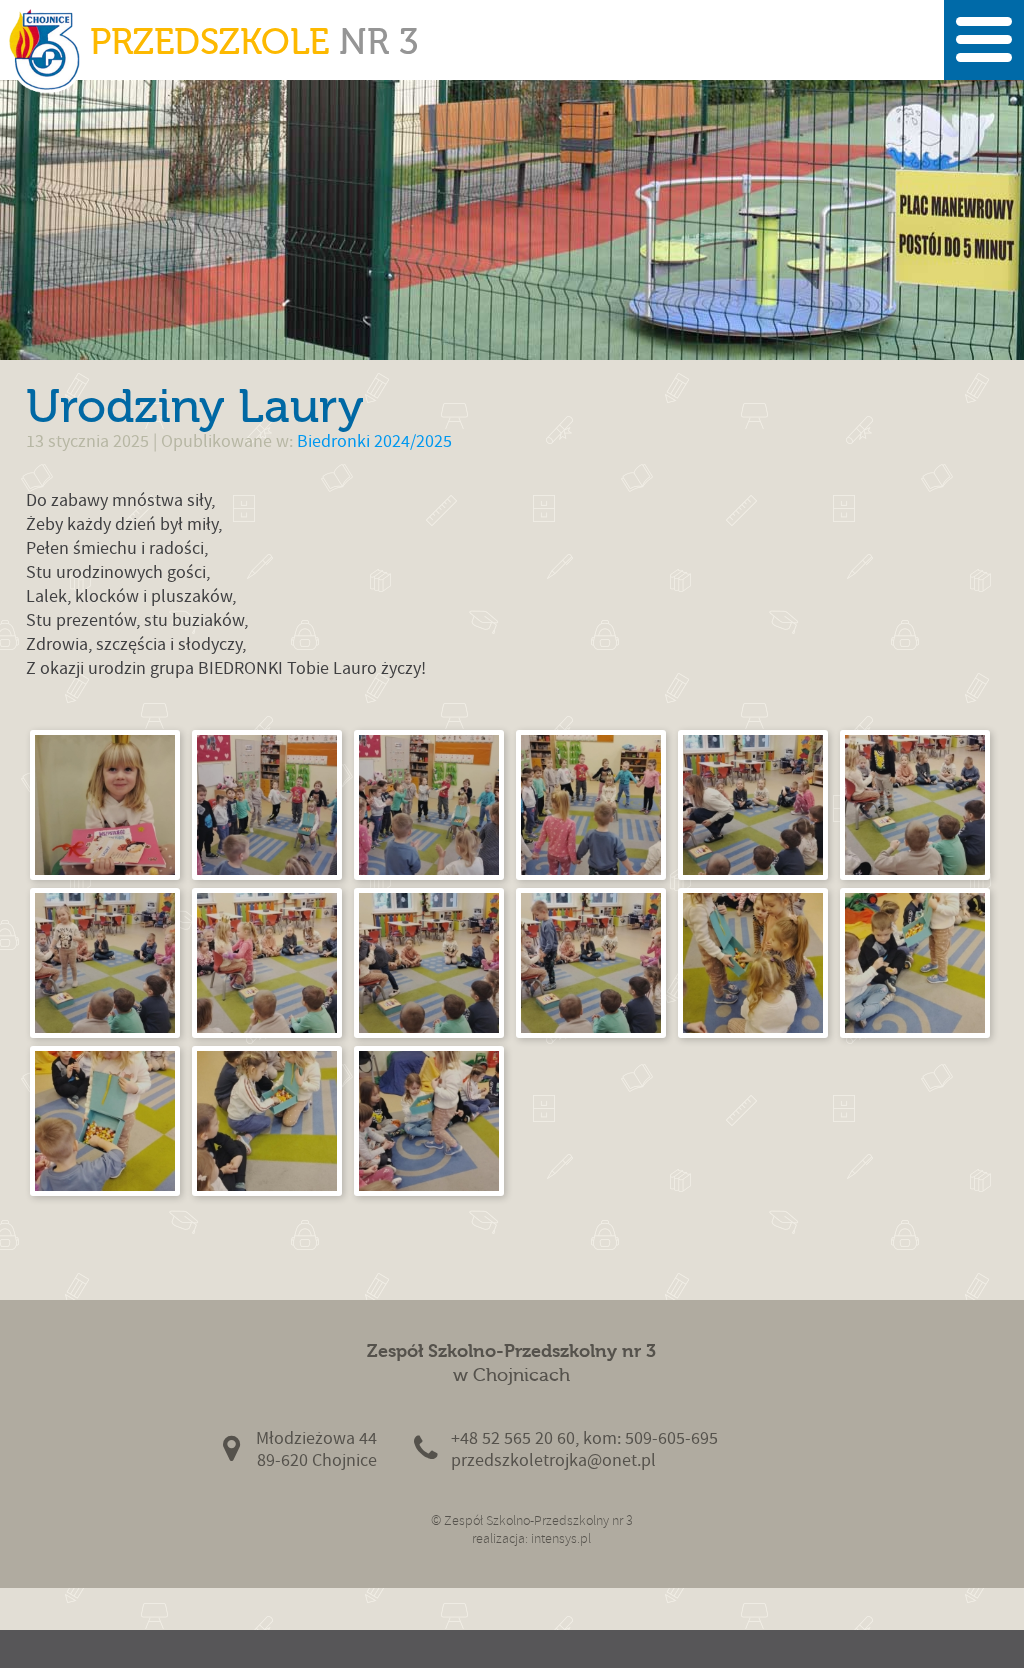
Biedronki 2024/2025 (374, 441)
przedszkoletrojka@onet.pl (553, 1460)
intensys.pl (561, 1538)
